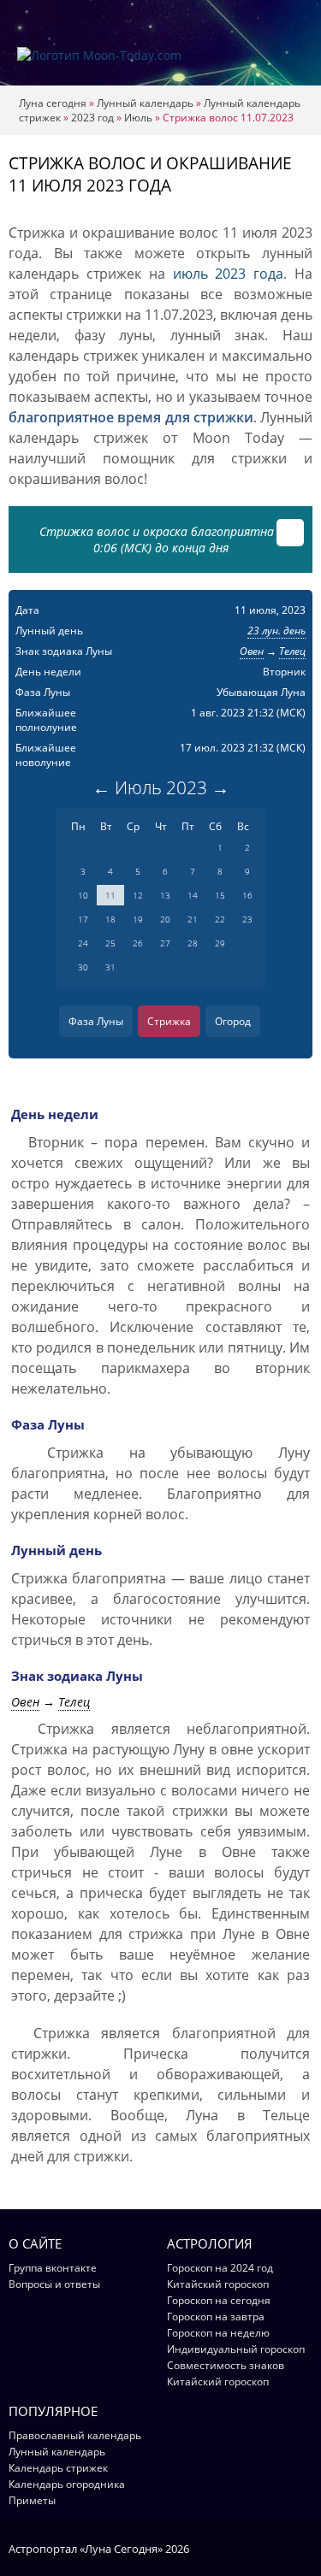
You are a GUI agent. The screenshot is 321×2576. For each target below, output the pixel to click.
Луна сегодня (53, 103)
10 (83, 895)
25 (110, 943)
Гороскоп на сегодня (219, 2300)
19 (138, 919)
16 (247, 895)
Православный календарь (75, 2435)
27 (165, 943)
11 (110, 895)
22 (220, 919)
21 (193, 919)
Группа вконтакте (53, 2268)
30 (83, 967)
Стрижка (169, 1021)
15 (220, 895)
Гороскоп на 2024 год (220, 2268)
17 (83, 919)
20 (165, 919)
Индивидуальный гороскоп (236, 2349)
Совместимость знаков (226, 2365)
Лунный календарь (145, 103)
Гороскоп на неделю (218, 2333)
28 (193, 943)
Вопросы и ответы (54, 2284)
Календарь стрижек (58, 2468)
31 (110, 967)
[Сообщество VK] (304, 2548)
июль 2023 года (229, 274)
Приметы (32, 2500)
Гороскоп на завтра (216, 2317)
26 (138, 943)
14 (193, 895)
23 (247, 919)
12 (138, 895)
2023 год (92, 118)
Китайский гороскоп (218, 2284)
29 (220, 943)
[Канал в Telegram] (282, 2548)
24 (83, 943)
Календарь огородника (67, 2484)
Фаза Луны (96, 1021)
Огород (233, 1021)
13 (165, 895)
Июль (138, 118)
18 (110, 919)
